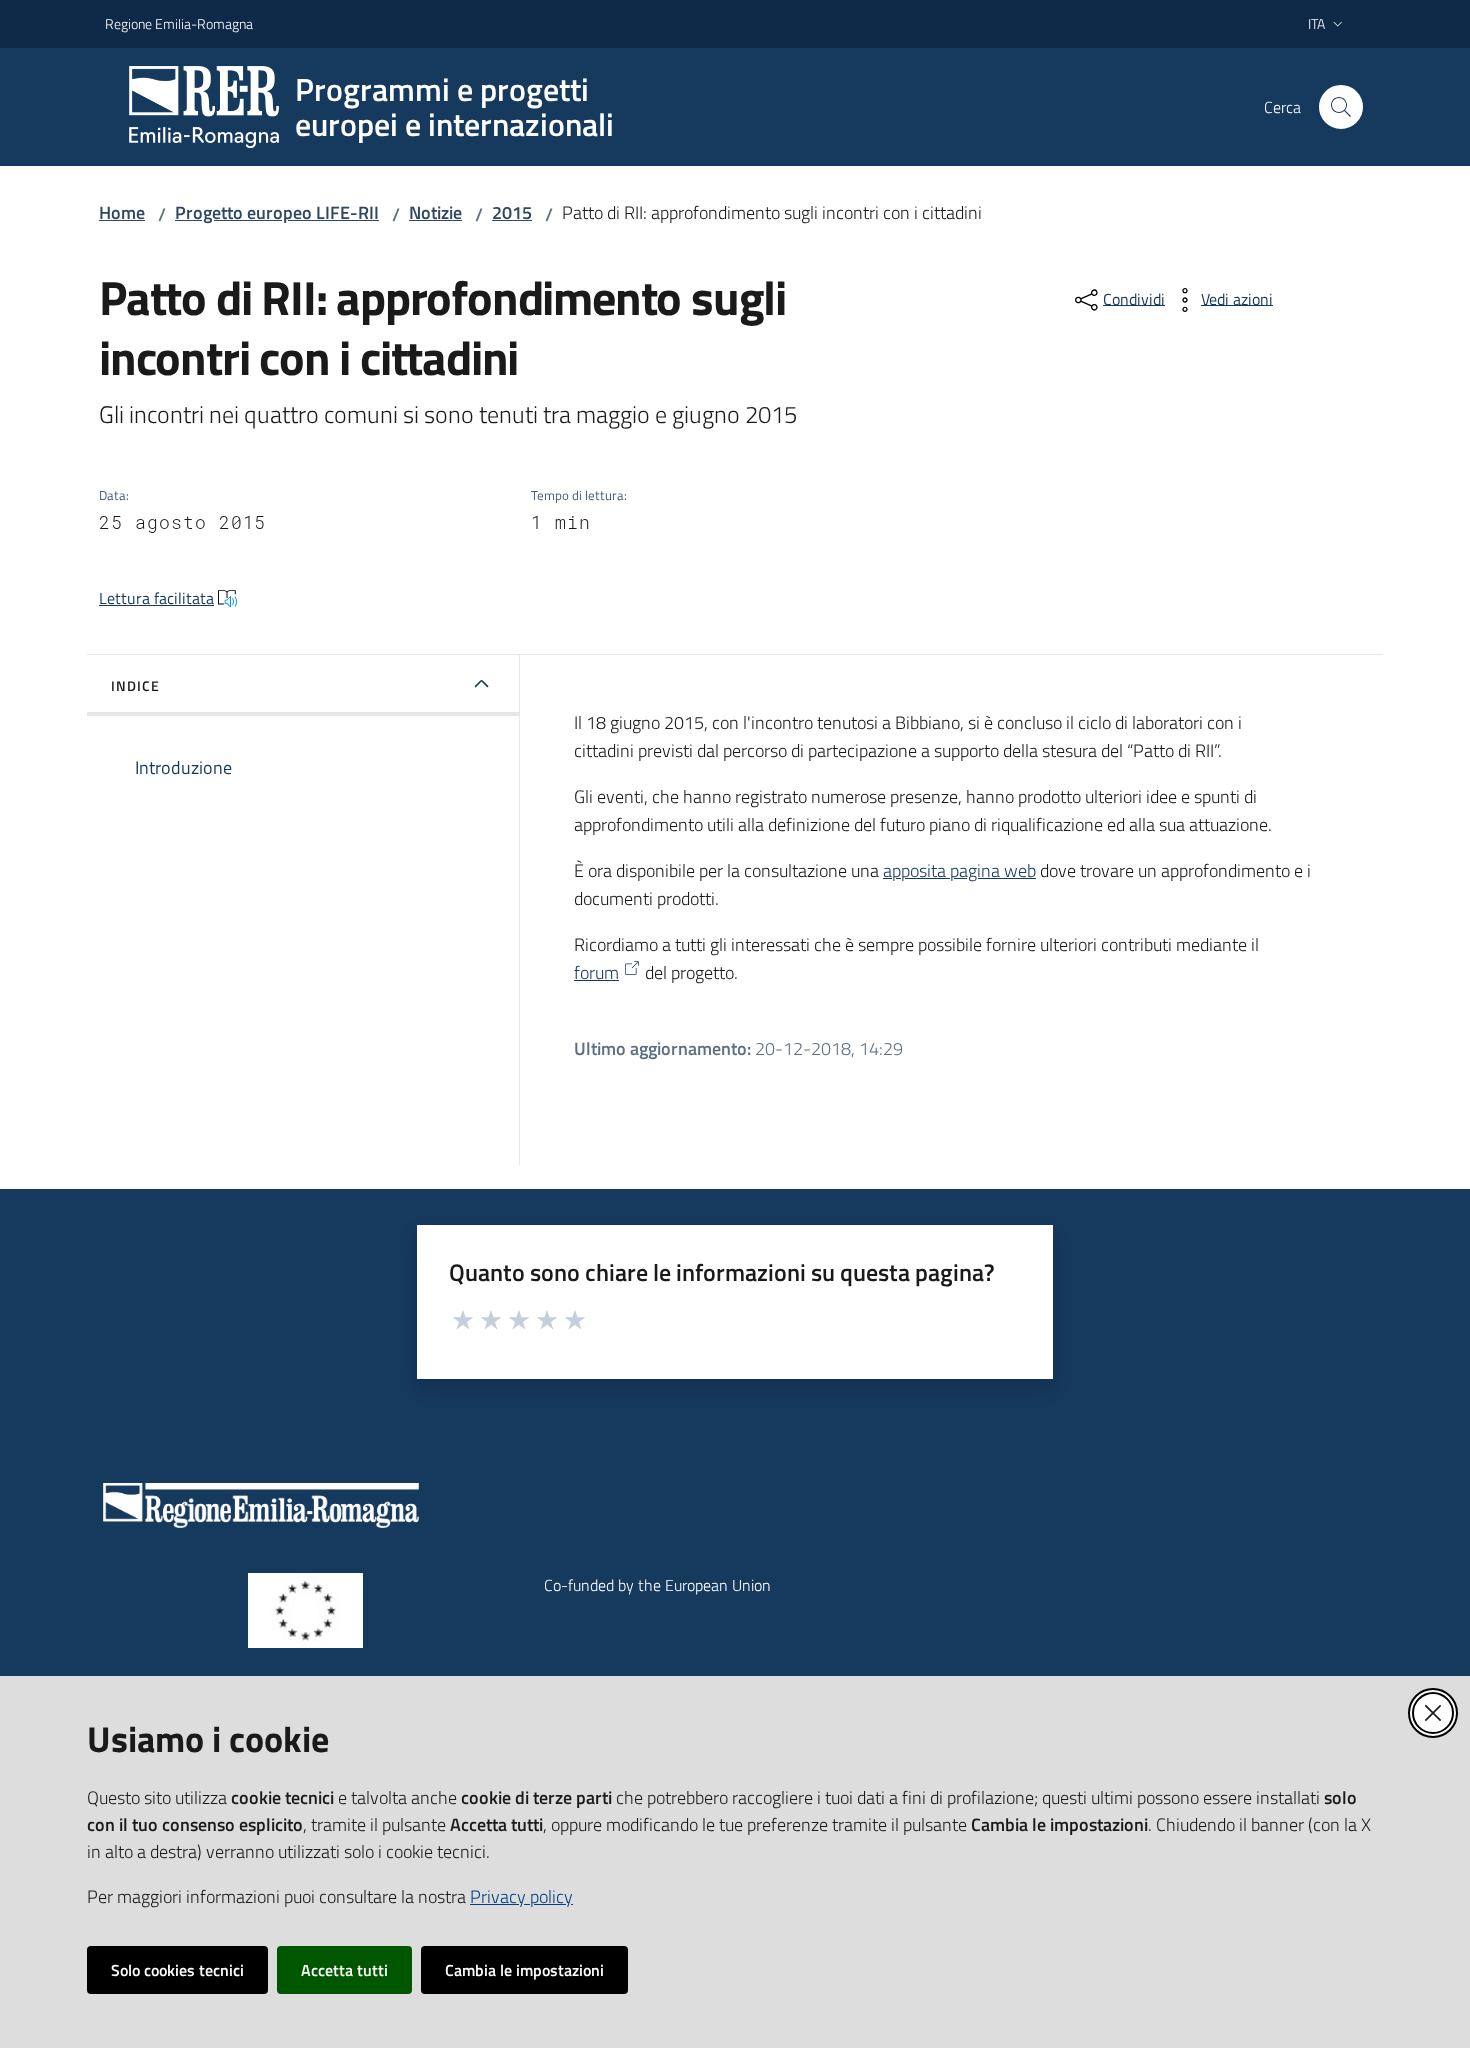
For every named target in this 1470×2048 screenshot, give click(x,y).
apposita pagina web (959, 870)
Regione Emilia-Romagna (179, 23)
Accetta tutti (344, 1970)
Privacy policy (521, 1896)
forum (596, 972)
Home (122, 212)
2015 (512, 212)
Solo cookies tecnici (177, 1970)
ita (1316, 23)
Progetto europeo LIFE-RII (277, 212)
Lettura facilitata (156, 598)
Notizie (435, 212)
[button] (1341, 107)
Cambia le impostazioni (524, 1970)
